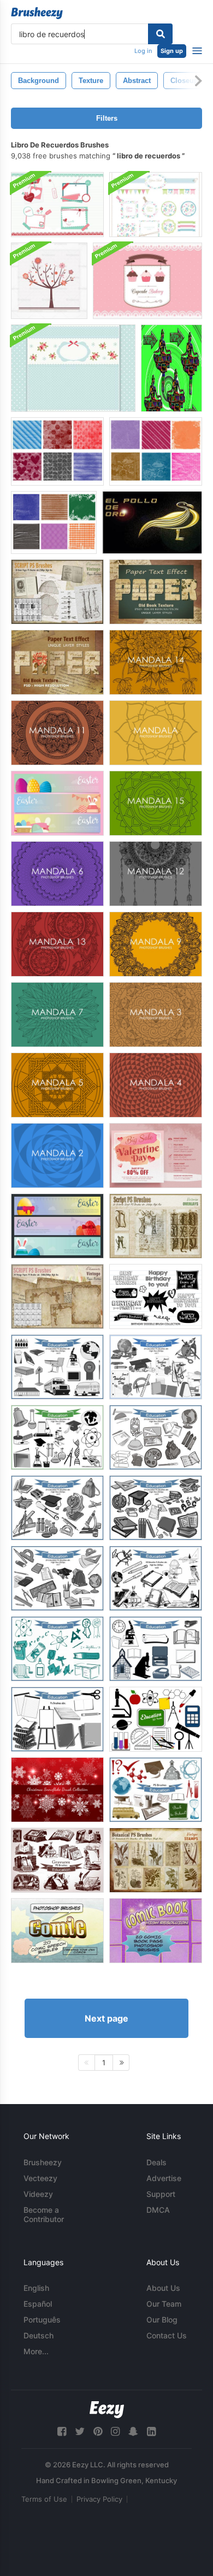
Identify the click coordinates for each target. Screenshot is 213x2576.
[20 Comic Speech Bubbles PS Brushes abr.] (57, 1931)
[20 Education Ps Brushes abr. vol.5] (57, 1508)
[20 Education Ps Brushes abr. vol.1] (156, 1367)
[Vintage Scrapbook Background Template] (73, 368)
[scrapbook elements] (171, 368)
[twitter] (80, 2432)
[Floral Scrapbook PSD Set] (156, 205)
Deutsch (39, 2335)
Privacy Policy (99, 2499)
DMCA (158, 2210)
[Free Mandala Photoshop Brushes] (156, 733)
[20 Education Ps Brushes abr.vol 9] (156, 1649)
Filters (107, 118)
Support (161, 2194)
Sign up (172, 51)
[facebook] (62, 2432)
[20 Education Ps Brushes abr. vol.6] (156, 1508)
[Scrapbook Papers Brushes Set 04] (156, 451)
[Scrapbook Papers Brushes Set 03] (54, 522)
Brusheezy (43, 2162)
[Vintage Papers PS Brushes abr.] (57, 1296)
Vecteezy (40, 2178)
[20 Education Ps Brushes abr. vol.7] (57, 1578)
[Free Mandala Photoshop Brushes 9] (156, 944)
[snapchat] (133, 2432)
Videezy (38, 2194)
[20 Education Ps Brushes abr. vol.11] (57, 1719)
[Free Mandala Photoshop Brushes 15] (156, 803)
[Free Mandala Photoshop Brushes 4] (156, 1085)
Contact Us (167, 2335)
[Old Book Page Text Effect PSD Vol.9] (156, 592)
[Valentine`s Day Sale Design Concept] (156, 1156)
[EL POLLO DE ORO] (152, 522)
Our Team (164, 2304)
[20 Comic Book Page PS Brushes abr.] (156, 1931)
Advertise (164, 2178)
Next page (106, 2018)
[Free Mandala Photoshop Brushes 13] (57, 944)
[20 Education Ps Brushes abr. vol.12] (156, 1719)
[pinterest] (98, 2432)
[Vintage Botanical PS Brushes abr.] (156, 1860)
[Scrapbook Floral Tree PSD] (49, 281)
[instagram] (115, 2432)
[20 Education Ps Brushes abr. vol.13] (156, 1790)
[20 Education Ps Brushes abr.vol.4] (156, 1437)
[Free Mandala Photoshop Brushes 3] (156, 1015)
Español (38, 2304)
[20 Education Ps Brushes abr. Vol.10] (57, 1649)
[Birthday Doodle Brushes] (156, 1296)
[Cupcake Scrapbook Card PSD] (147, 281)
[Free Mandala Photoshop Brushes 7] (57, 1015)
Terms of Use (44, 2499)
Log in (143, 51)
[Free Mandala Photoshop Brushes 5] (57, 1085)
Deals (156, 2162)
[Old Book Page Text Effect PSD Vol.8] (57, 662)
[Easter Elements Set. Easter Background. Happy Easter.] (57, 803)
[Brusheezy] (37, 13)
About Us (163, 2288)
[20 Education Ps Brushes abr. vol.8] (156, 1578)
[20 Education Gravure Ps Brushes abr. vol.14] (57, 1860)
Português (42, 2320)
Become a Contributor (44, 2214)
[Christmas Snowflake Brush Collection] (57, 1790)
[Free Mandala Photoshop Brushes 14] (156, 662)
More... (36, 2351)
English (36, 2288)
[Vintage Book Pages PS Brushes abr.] (57, 592)
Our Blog (162, 2320)
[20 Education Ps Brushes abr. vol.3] (57, 1367)
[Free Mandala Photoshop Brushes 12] (156, 874)
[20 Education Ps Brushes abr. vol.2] (57, 1437)
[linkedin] (151, 2432)
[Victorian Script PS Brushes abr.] (156, 1226)
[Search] (160, 34)
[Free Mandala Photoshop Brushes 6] (57, 874)
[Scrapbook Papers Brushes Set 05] (57, 451)
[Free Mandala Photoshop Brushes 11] (57, 733)
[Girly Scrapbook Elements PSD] (57, 205)
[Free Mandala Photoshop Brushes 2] (57, 1156)
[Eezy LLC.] (107, 2410)
